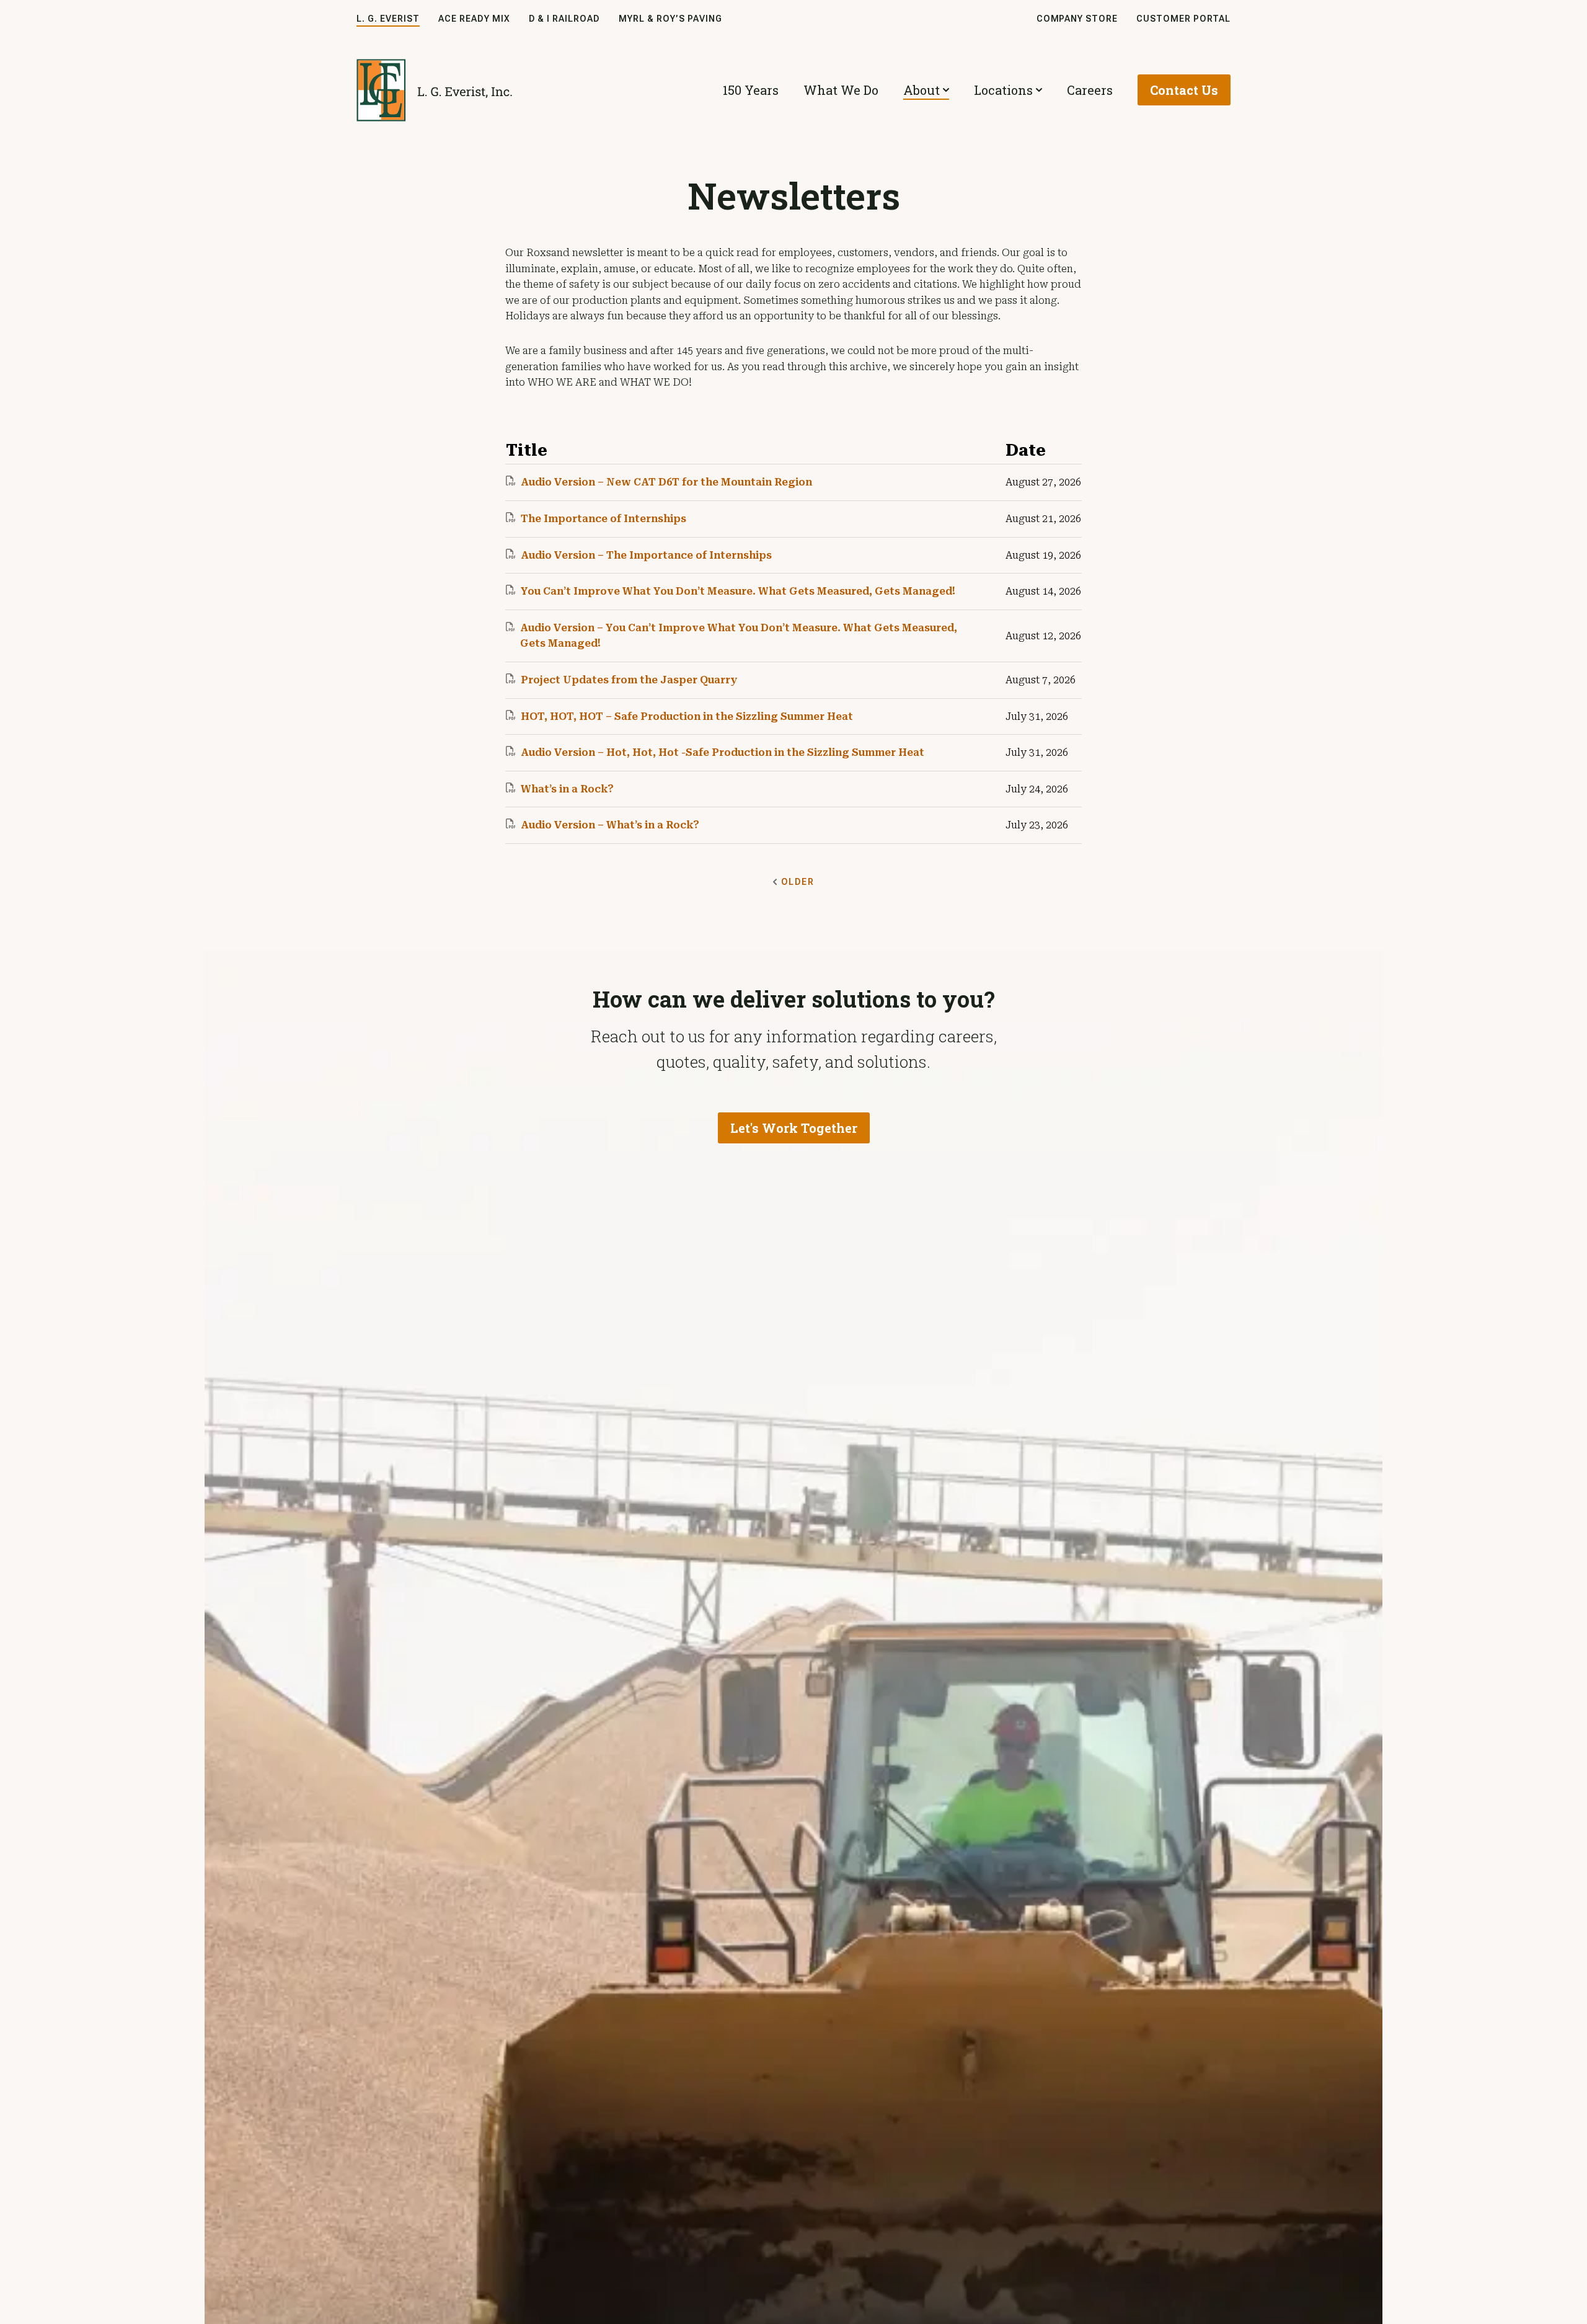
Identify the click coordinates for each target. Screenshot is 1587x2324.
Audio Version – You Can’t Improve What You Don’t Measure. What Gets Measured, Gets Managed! (739, 636)
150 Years (751, 90)
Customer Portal (1183, 19)
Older (798, 882)
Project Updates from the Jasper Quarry (629, 680)
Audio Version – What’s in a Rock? (610, 825)
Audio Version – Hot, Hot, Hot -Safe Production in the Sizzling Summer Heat (723, 752)
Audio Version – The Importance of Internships (646, 555)
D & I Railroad (565, 19)
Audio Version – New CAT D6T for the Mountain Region (666, 482)
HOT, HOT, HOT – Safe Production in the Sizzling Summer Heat (687, 716)
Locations (1003, 90)
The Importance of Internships (603, 519)
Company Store (1077, 19)
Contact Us (1184, 90)
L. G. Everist (388, 19)
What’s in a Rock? (567, 789)
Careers (1090, 90)
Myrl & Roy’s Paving (670, 19)
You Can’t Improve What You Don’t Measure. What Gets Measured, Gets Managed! (738, 591)
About (922, 90)
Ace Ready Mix (474, 19)
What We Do (841, 90)
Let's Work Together (794, 1128)
